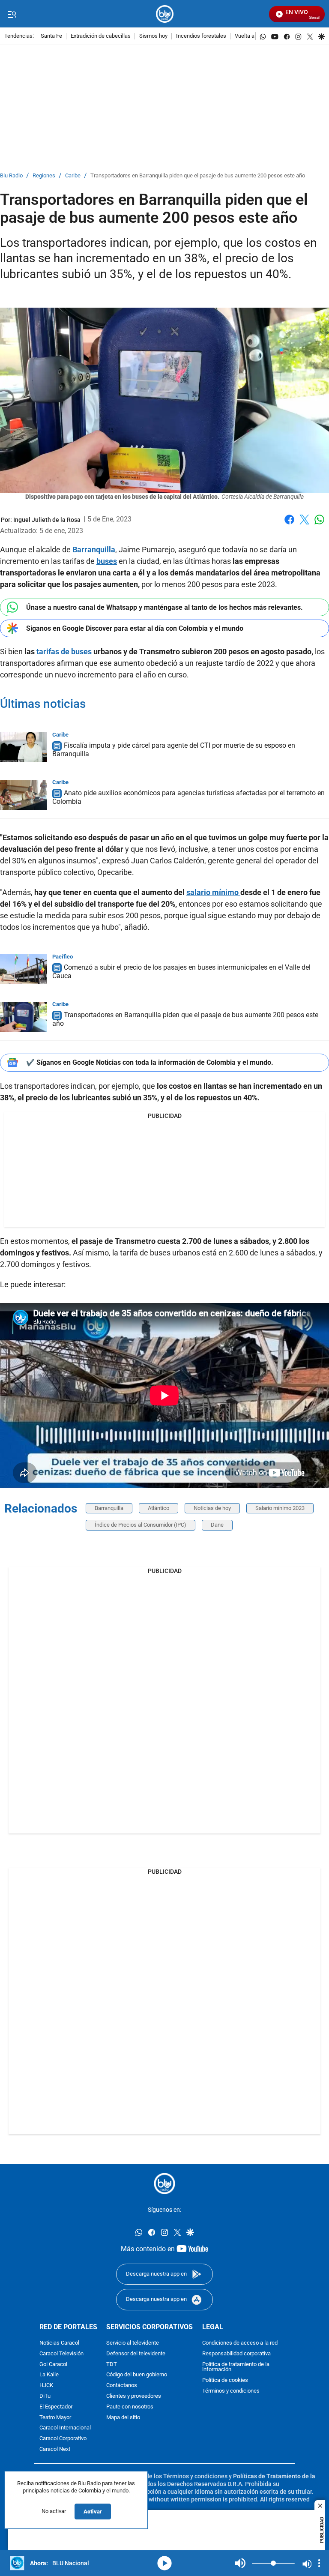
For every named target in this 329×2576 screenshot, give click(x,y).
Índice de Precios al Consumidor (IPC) (141, 1525)
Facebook (289, 525)
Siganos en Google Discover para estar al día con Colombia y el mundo (135, 628)
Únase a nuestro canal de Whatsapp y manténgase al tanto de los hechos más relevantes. (164, 607)
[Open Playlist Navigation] (319, 2563)
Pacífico (63, 957)
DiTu (45, 2396)
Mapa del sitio (123, 2418)
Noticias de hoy (212, 1508)
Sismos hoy (153, 36)
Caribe (73, 176)
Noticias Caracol (59, 2343)
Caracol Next (55, 2449)
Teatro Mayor (55, 2418)
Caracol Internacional (65, 2428)
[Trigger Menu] (12, 14)
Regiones (44, 176)
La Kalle (49, 2375)
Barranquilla (109, 1508)
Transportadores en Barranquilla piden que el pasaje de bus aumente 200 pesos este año (198, 176)
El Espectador (56, 2407)
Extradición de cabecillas (101, 36)
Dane (217, 1525)
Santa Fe (51, 36)
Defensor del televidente (136, 2354)
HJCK (46, 2386)
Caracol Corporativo (63, 2439)
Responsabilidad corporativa (236, 2354)
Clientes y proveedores (134, 2396)
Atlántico (159, 1508)
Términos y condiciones (231, 2391)
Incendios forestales (201, 36)
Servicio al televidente (133, 2343)
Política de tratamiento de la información (236, 2367)
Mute (240, 2563)
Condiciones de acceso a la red (240, 2343)
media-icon (164, 2563)
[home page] (165, 14)
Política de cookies (225, 2380)
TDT (112, 2365)
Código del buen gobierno (137, 2375)
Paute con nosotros (130, 2407)
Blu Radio (11, 176)
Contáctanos (122, 2386)
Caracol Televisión (61, 2354)
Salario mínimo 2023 (280, 1508)
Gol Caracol (53, 2365)
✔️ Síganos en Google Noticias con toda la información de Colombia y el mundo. (150, 1062)
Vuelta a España (254, 36)
